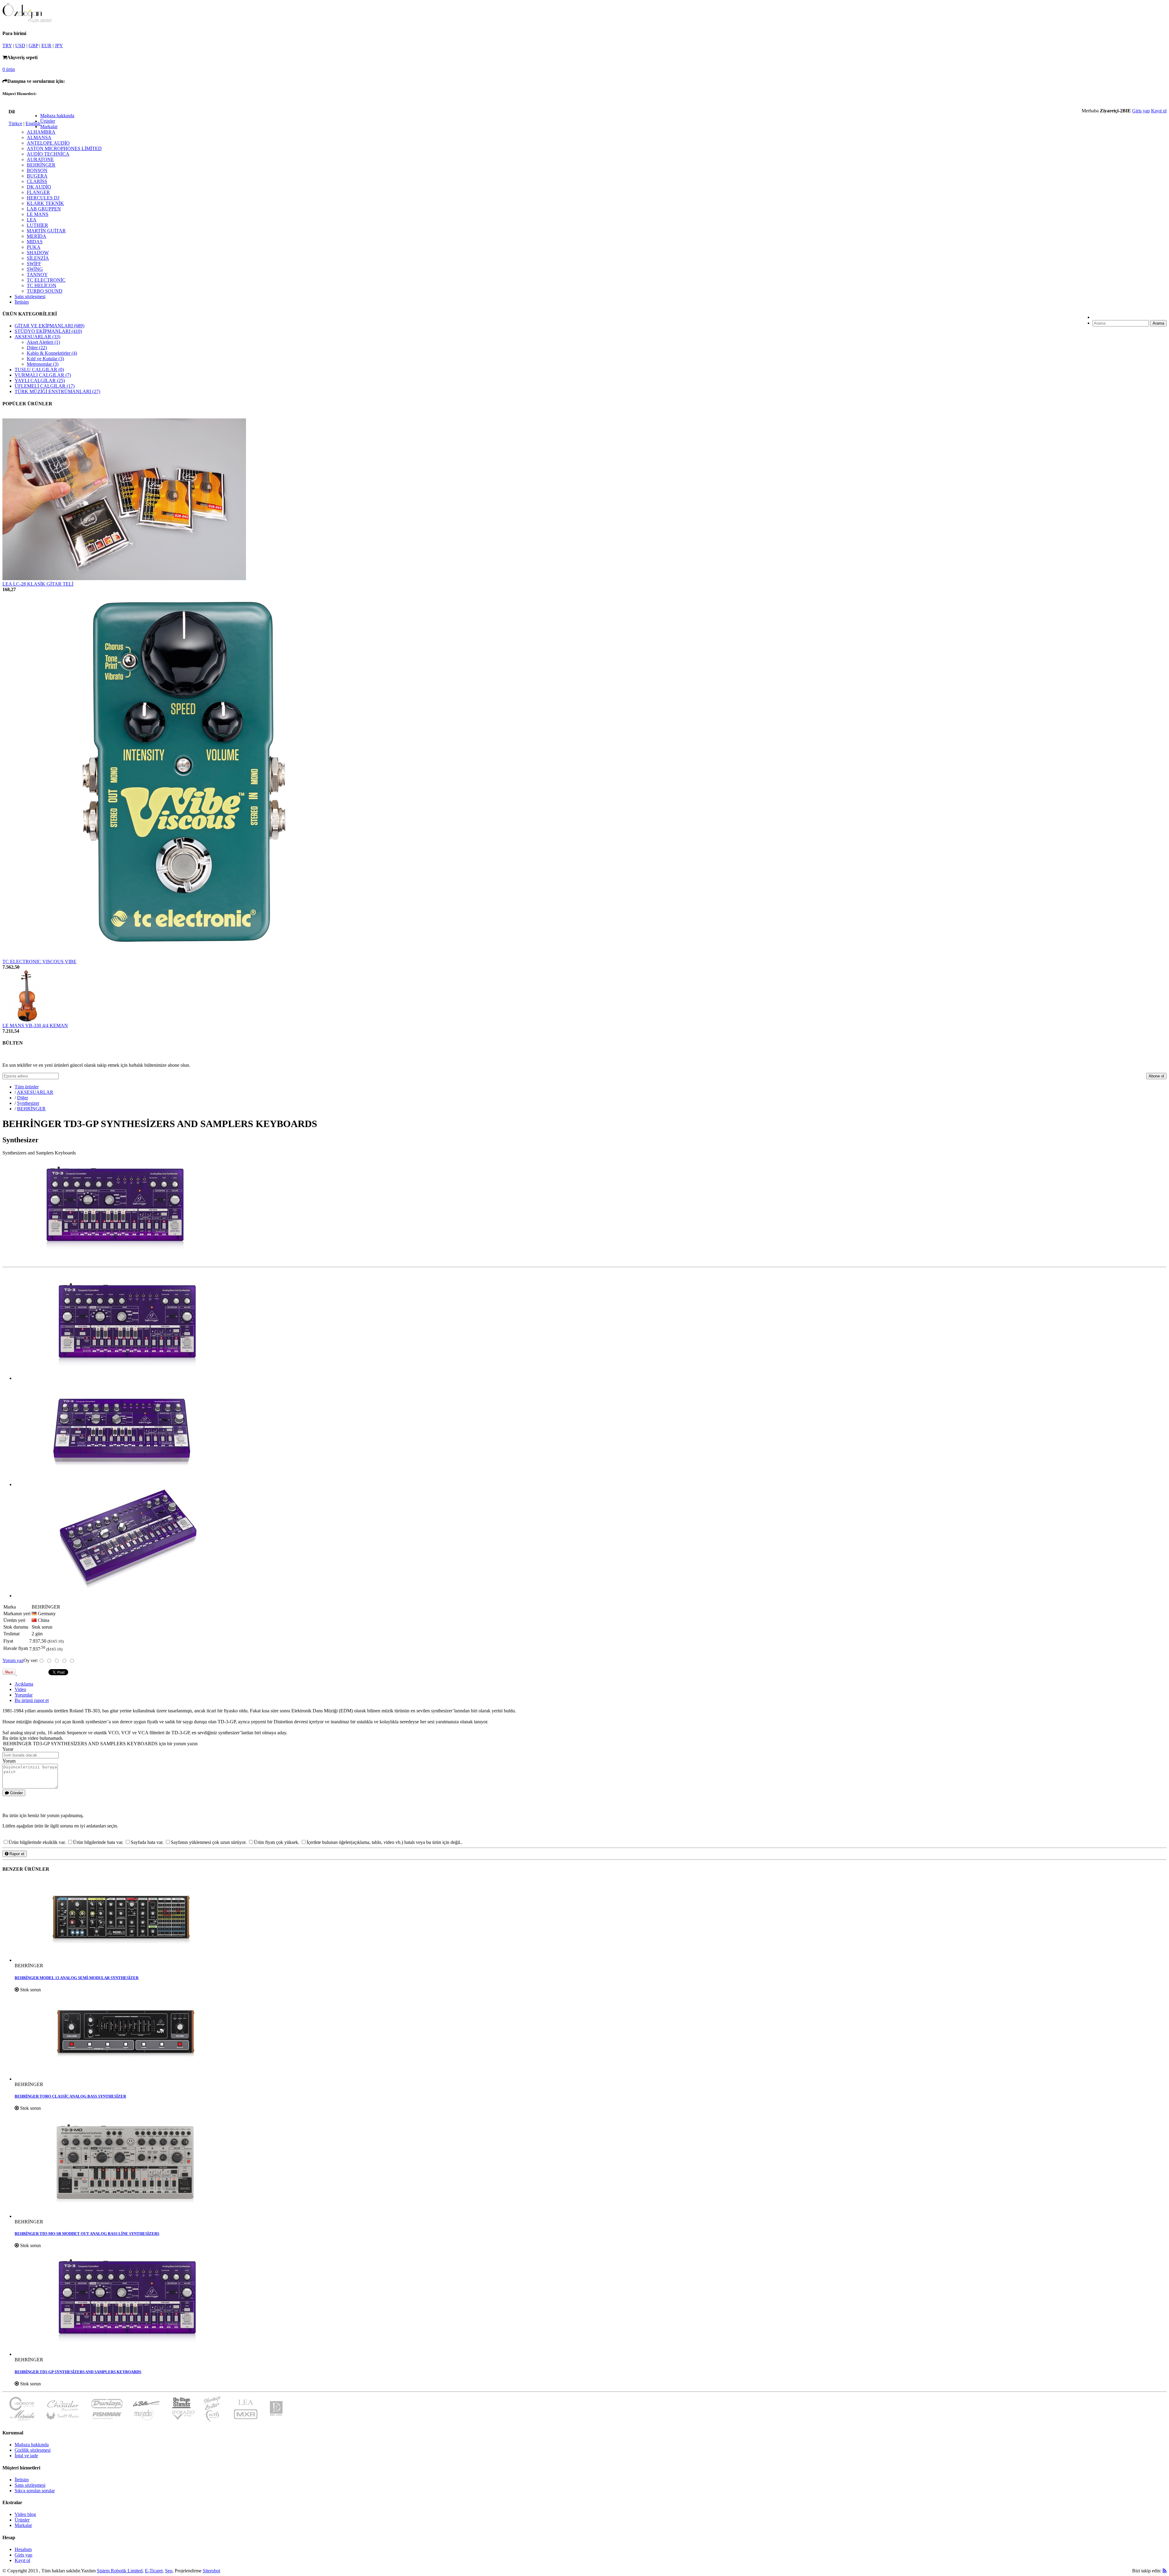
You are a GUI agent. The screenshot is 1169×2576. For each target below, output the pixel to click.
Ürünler (48, 121)
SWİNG (35, 269)
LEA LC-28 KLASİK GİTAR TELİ (38, 584)
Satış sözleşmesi (30, 296)
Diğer (37, 348)
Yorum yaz (13, 1660)
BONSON (37, 170)
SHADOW (38, 253)
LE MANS (38, 214)
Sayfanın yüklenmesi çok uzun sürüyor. (209, 1842)
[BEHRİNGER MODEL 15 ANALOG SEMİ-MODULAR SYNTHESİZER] (591, 1921)
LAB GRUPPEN (44, 209)
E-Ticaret (154, 2571)
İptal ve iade (26, 2456)
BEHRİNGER (41, 165)
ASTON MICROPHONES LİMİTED (64, 148)
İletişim (22, 302)
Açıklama (24, 1684)
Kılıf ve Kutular (45, 359)
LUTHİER (37, 225)
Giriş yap (1141, 111)
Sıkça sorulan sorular (35, 2491)
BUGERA (37, 176)
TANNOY (37, 275)
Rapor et (16, 1854)
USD (20, 46)
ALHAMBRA (41, 132)
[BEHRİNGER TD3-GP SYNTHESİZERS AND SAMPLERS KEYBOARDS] (591, 2303)
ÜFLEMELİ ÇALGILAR (45, 386)
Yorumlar (24, 1695)
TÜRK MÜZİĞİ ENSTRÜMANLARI (57, 391)
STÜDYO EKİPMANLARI (48, 331)
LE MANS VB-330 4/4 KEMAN (35, 1025)
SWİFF (34, 264)
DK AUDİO (39, 187)
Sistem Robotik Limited (120, 2571)
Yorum (9, 1761)
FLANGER (38, 192)
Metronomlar (43, 364)
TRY (7, 46)
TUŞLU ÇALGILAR (39, 370)
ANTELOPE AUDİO (48, 143)
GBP (33, 46)
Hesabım (23, 2549)
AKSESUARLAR (37, 337)
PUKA (34, 247)
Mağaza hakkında (57, 116)
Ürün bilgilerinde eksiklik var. (38, 1842)
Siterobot (211, 2571)
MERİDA (37, 236)
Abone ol (1156, 1076)
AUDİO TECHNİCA (48, 154)
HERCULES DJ (43, 198)
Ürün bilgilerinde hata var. (99, 1842)
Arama (1158, 323)
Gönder (16, 1793)
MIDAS (35, 242)
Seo (169, 2571)
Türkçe (15, 123)
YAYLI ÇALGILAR (40, 381)
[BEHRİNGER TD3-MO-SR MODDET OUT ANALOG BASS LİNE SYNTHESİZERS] (591, 2165)
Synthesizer (28, 1103)
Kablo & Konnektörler (52, 353)
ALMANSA (39, 137)
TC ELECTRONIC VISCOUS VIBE (39, 962)
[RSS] (1165, 2571)
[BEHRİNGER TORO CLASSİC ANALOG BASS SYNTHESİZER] (591, 2037)
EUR (46, 46)
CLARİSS (37, 181)
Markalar (49, 127)
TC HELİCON (42, 285)
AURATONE (40, 159)
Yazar (8, 1749)
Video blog (25, 2514)
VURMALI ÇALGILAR (43, 375)
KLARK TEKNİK (45, 203)
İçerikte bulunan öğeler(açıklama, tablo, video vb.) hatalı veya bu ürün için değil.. (384, 1842)
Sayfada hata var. (148, 1842)
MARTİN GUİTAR (46, 231)
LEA (32, 220)
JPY (59, 46)
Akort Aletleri (43, 342)
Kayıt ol (1159, 111)
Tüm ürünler (27, 1087)
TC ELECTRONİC (46, 280)
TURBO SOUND (45, 291)
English (33, 123)
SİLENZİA (38, 258)
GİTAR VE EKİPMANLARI (49, 326)
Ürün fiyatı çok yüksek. (277, 1842)
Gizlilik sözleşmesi (33, 2450)
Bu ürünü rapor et (32, 1700)
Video (20, 1689)
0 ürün (9, 69)
